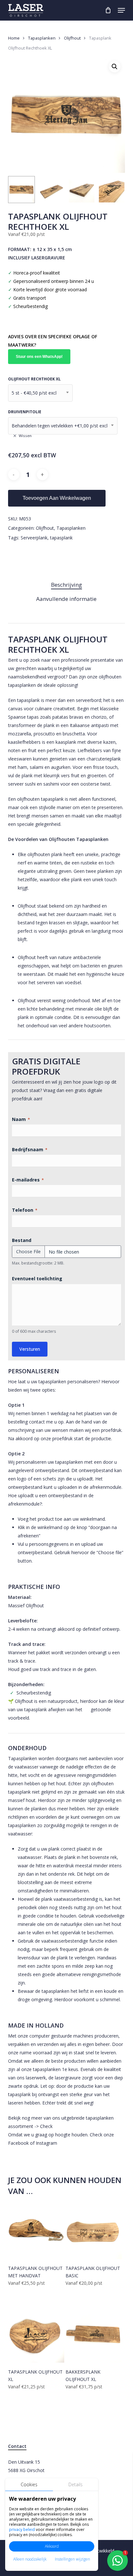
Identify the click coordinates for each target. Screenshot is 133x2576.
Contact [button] (17, 2446)
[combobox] (40, 393)
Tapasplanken (42, 38)
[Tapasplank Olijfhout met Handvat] (36, 2231)
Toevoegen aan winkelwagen (57, 498)
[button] (121, 10)
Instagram (46, 2143)
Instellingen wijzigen (72, 2559)
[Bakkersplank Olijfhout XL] (94, 2335)
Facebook (18, 2143)
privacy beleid (22, 2529)
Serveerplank (34, 538)
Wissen (25, 436)
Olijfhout (72, 38)
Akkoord (52, 2546)
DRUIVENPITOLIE (25, 412)
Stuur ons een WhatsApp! (39, 357)
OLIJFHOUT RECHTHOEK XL (34, 379)
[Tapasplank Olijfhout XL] (36, 2335)
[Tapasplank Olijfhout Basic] (94, 2231)
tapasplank (61, 538)
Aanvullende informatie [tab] (66, 599)
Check (46, 2126)
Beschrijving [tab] (66, 585)
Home (14, 38)
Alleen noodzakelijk (30, 2559)
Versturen (30, 1349)
